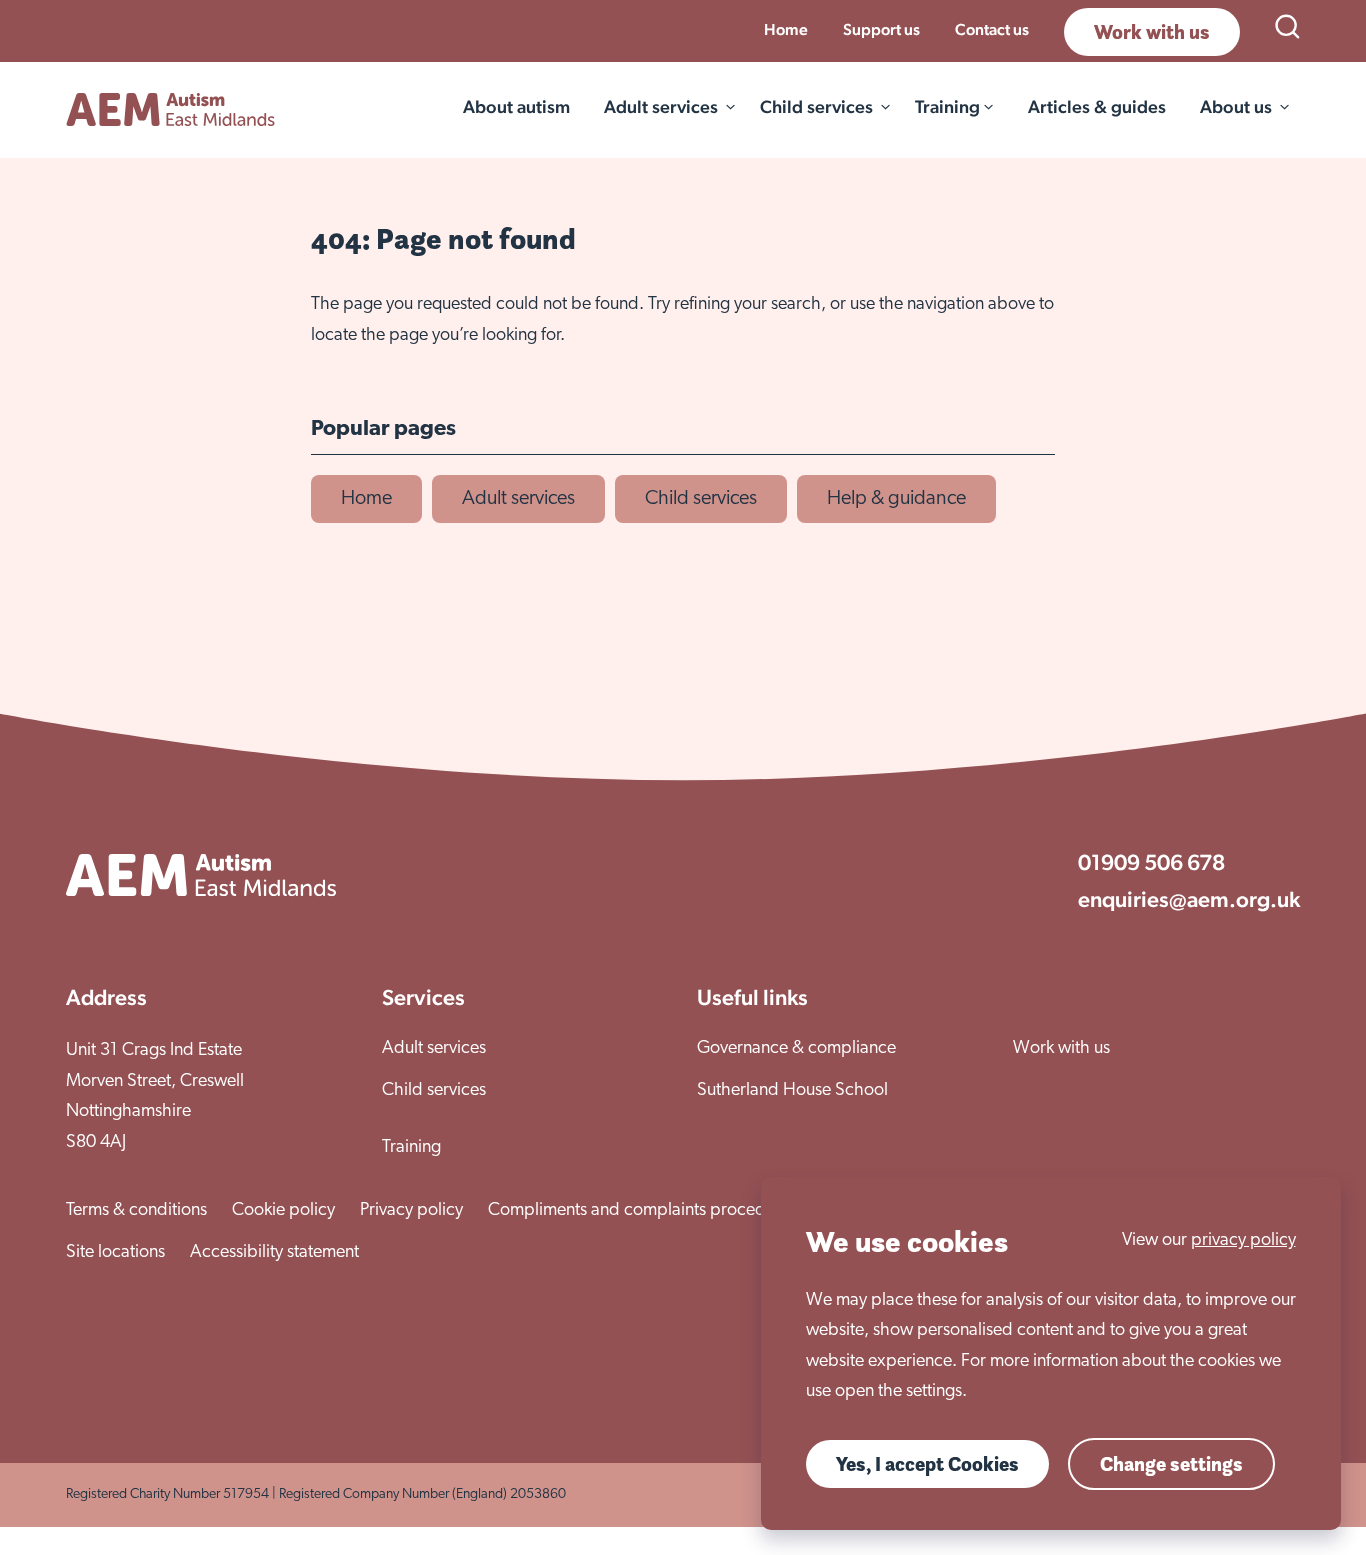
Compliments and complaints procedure (639, 1211)
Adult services (661, 106)
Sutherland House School (792, 1091)
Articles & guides (1097, 106)
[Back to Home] (170, 109)
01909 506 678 (1151, 862)
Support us (881, 29)
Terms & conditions (136, 1211)
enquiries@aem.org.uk (1189, 899)
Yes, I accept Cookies (927, 1464)
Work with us (1152, 32)
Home (786, 29)
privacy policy (1243, 1241)
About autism (516, 106)
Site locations (115, 1253)
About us (1236, 106)
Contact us (992, 29)
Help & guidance (896, 499)
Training (411, 1148)
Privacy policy (411, 1211)
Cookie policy (283, 1211)
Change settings (1171, 1464)
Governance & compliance (796, 1049)
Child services (816, 106)
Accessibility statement (274, 1253)
